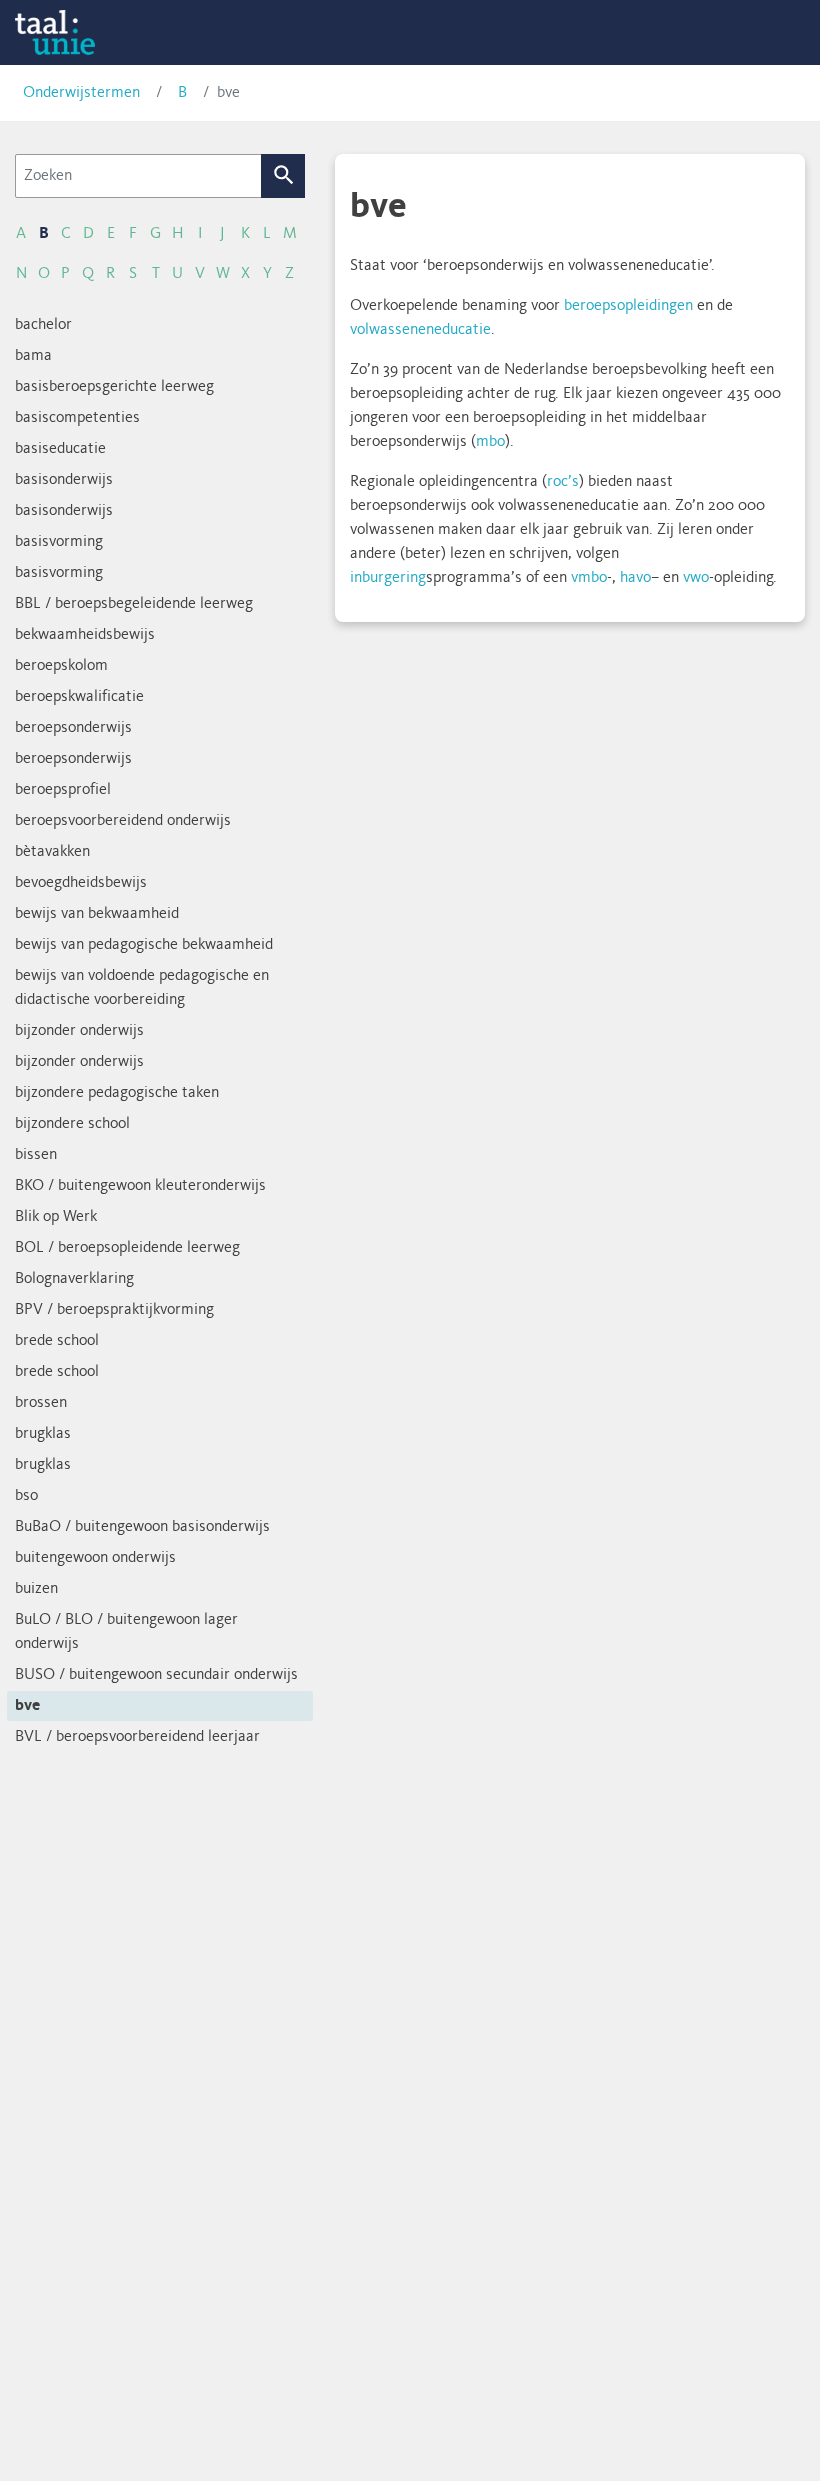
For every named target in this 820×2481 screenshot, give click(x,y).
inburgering (388, 578)
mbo (490, 442)
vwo (696, 578)
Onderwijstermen (81, 93)
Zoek (283, 176)
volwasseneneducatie (420, 330)
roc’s (563, 482)
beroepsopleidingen (628, 306)
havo (635, 578)
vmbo (589, 578)
